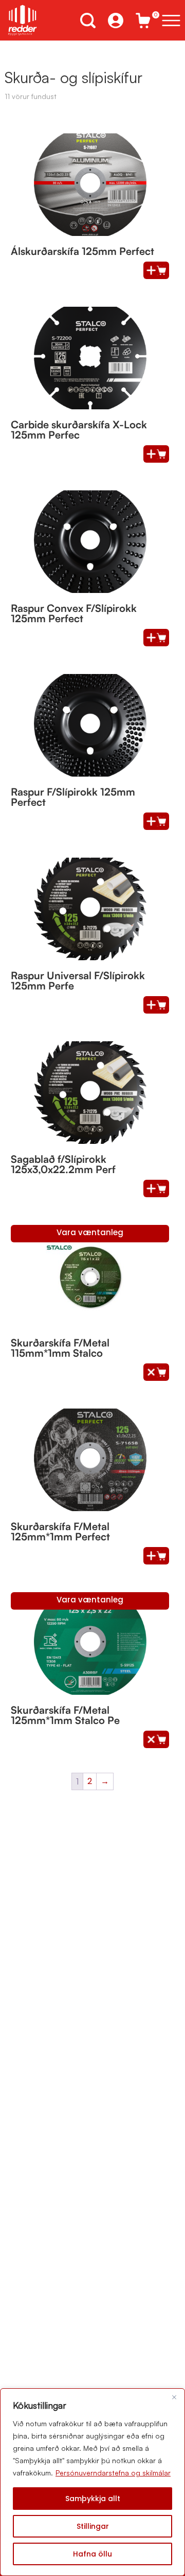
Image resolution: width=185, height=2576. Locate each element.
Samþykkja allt (93, 2499)
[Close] (174, 2397)
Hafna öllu (92, 2554)
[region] (92, 2482)
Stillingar (93, 2526)
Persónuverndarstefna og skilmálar (113, 2473)
